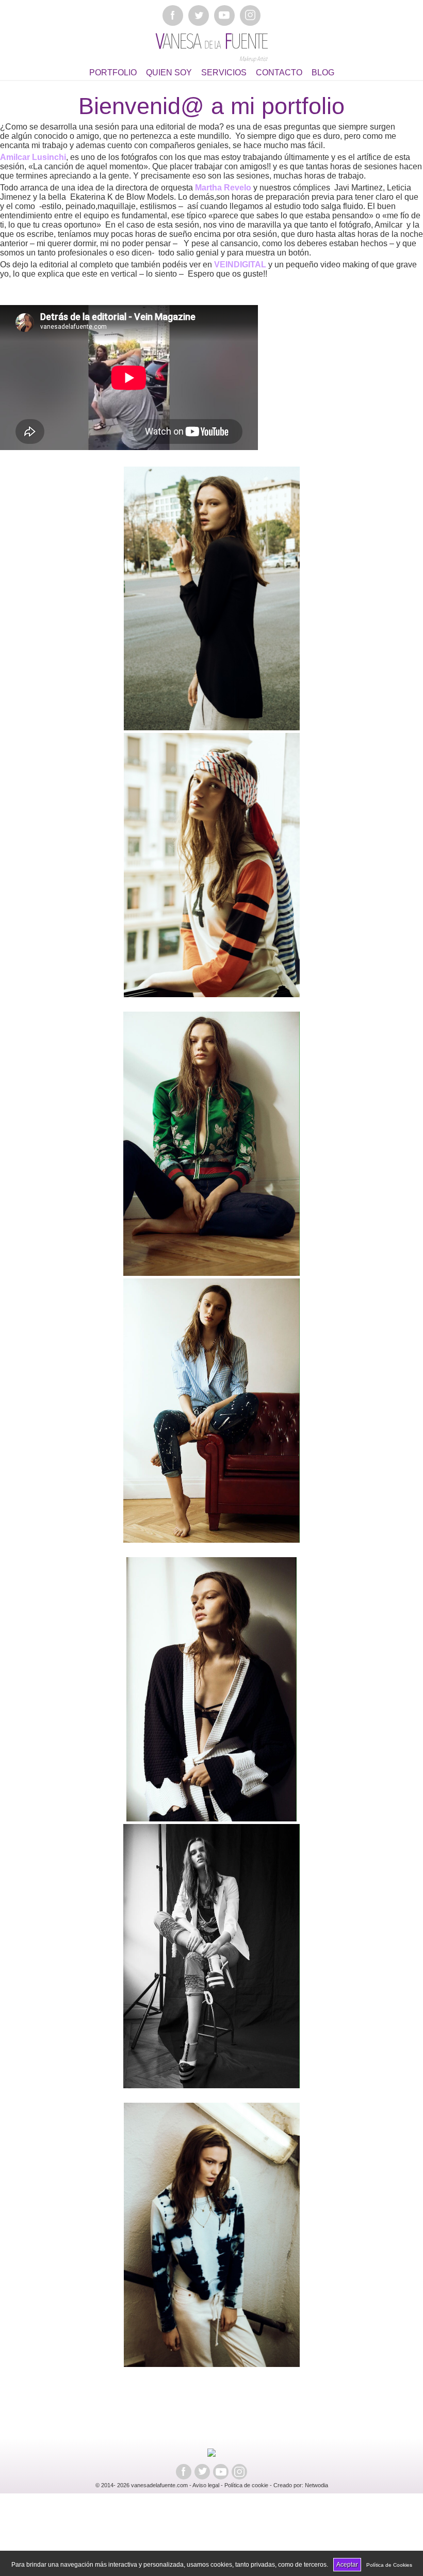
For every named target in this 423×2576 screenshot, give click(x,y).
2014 (107, 2485)
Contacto (279, 73)
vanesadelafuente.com (159, 2485)
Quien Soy (169, 73)
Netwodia (316, 2485)
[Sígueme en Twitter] (199, 15)
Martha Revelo (223, 188)
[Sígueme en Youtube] (224, 15)
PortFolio (113, 73)
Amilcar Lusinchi (33, 157)
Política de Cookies (389, 2565)
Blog (323, 73)
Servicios (224, 73)
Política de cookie (246, 2485)
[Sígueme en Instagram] (250, 15)
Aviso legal (206, 2485)
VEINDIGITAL (241, 265)
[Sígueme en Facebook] (173, 15)
